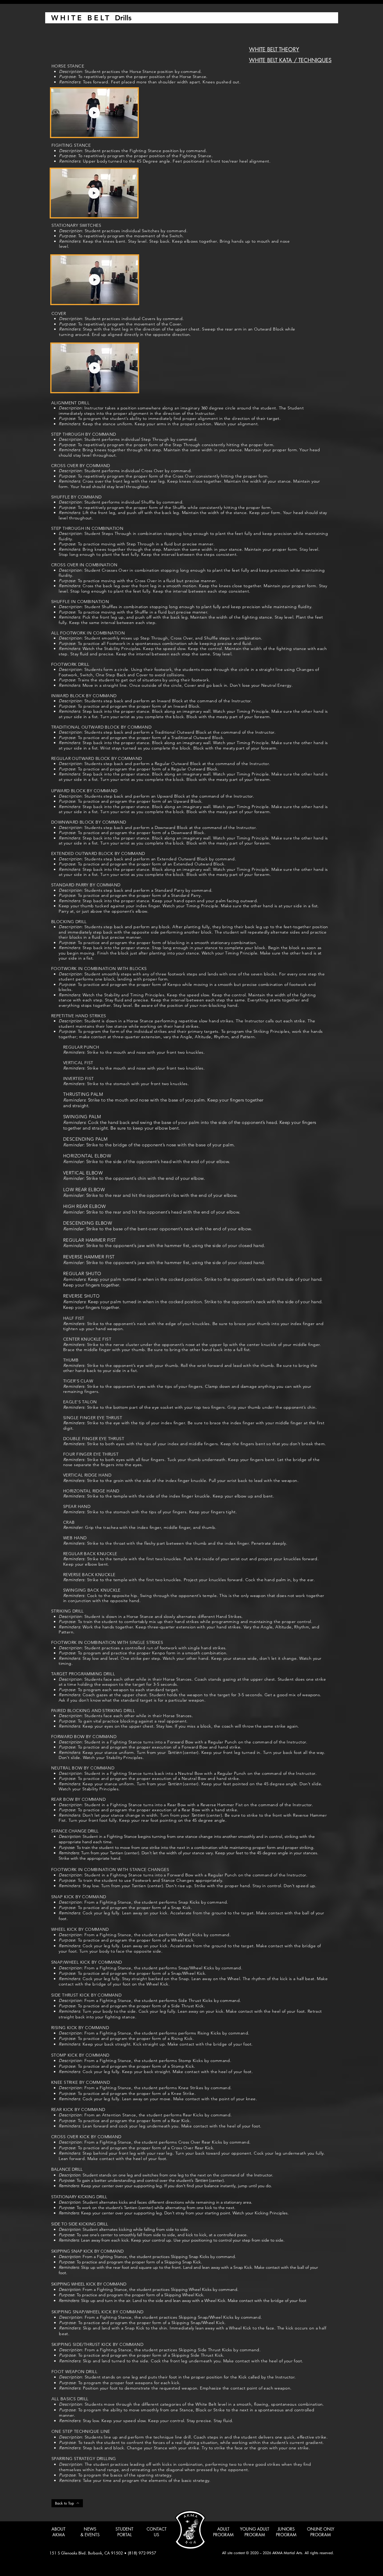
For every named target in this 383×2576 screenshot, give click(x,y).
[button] (130, 130)
